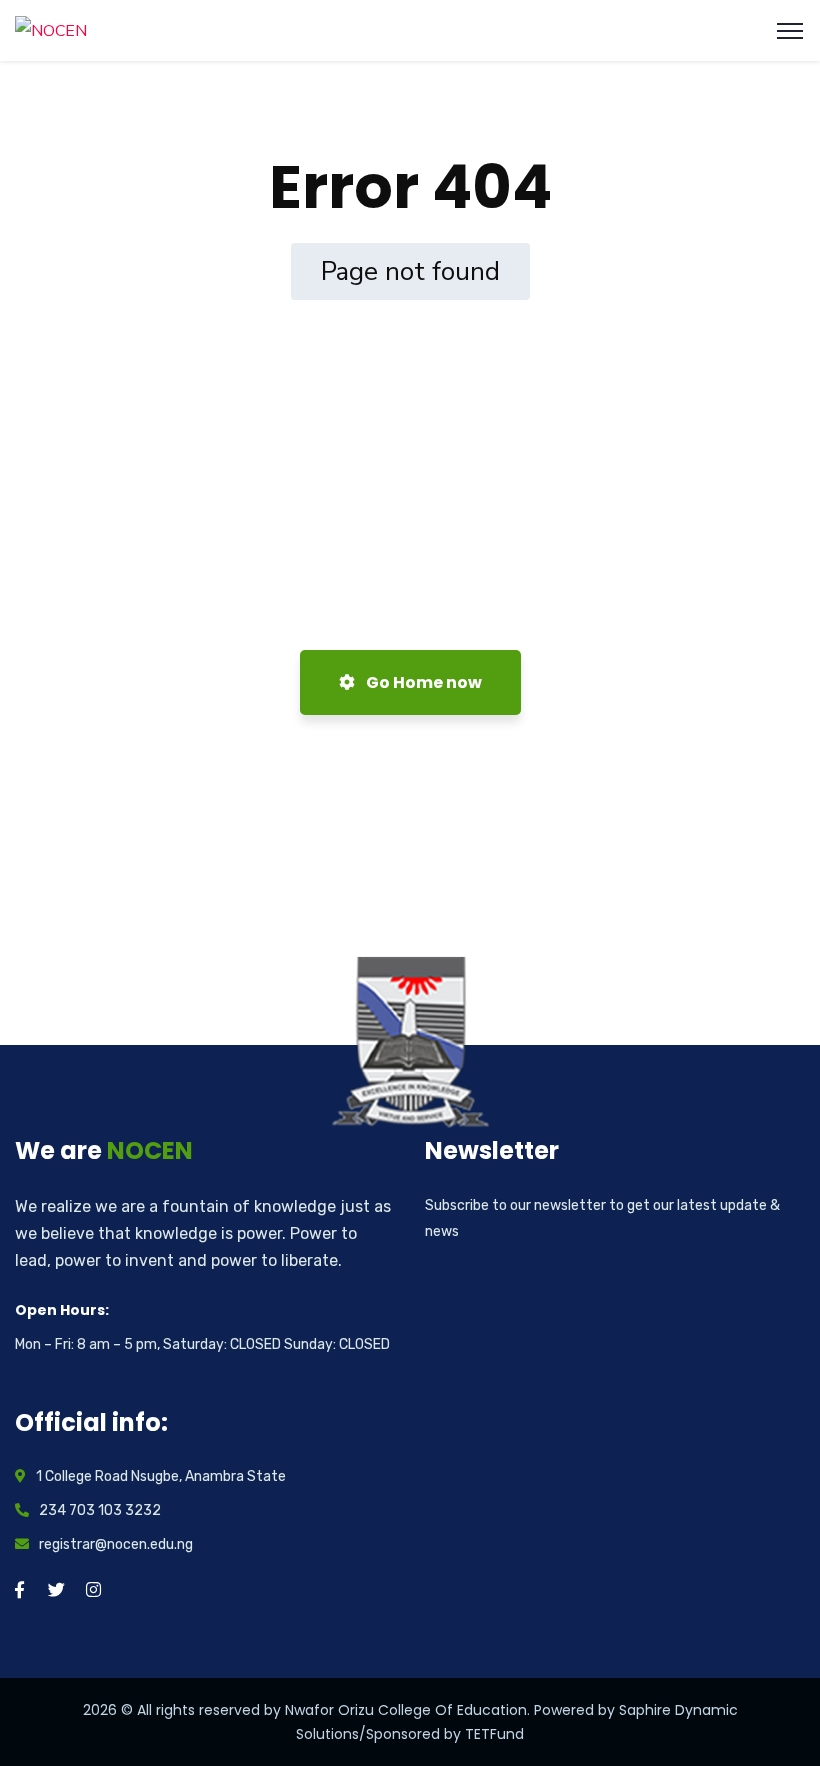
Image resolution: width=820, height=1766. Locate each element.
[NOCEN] (51, 30)
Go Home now (422, 682)
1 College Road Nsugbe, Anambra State (161, 1476)
